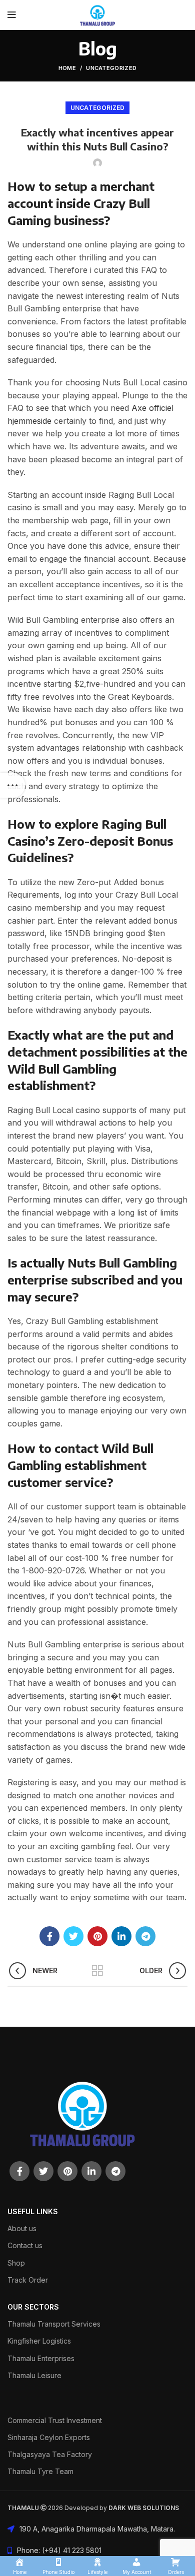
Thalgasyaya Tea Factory (50, 2454)
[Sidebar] (12, 785)
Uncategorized (111, 68)
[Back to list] (97, 1971)
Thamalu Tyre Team (40, 2471)
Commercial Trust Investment (55, 2420)
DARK (117, 2508)
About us (22, 2228)
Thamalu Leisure (34, 2375)
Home (67, 68)
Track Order (28, 2280)
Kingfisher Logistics (39, 2341)
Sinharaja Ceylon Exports (49, 2437)
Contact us (25, 2245)
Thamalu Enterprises (41, 2358)
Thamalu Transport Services (54, 2324)
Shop (16, 2263)
